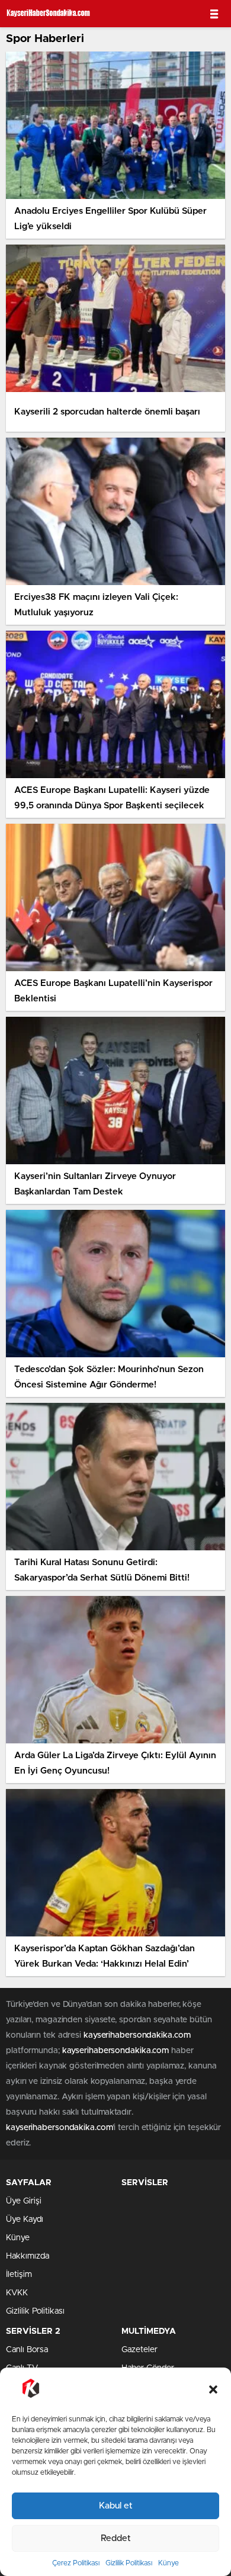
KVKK (17, 2293)
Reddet (116, 2538)
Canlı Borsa (27, 2350)
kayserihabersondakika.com (137, 2035)
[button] (213, 2389)
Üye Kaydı (25, 2220)
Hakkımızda (28, 2256)
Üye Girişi (24, 2201)
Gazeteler (139, 2350)
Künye (169, 2563)
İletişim (19, 2275)
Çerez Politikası (76, 2563)
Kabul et (116, 2506)
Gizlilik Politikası (129, 2563)
